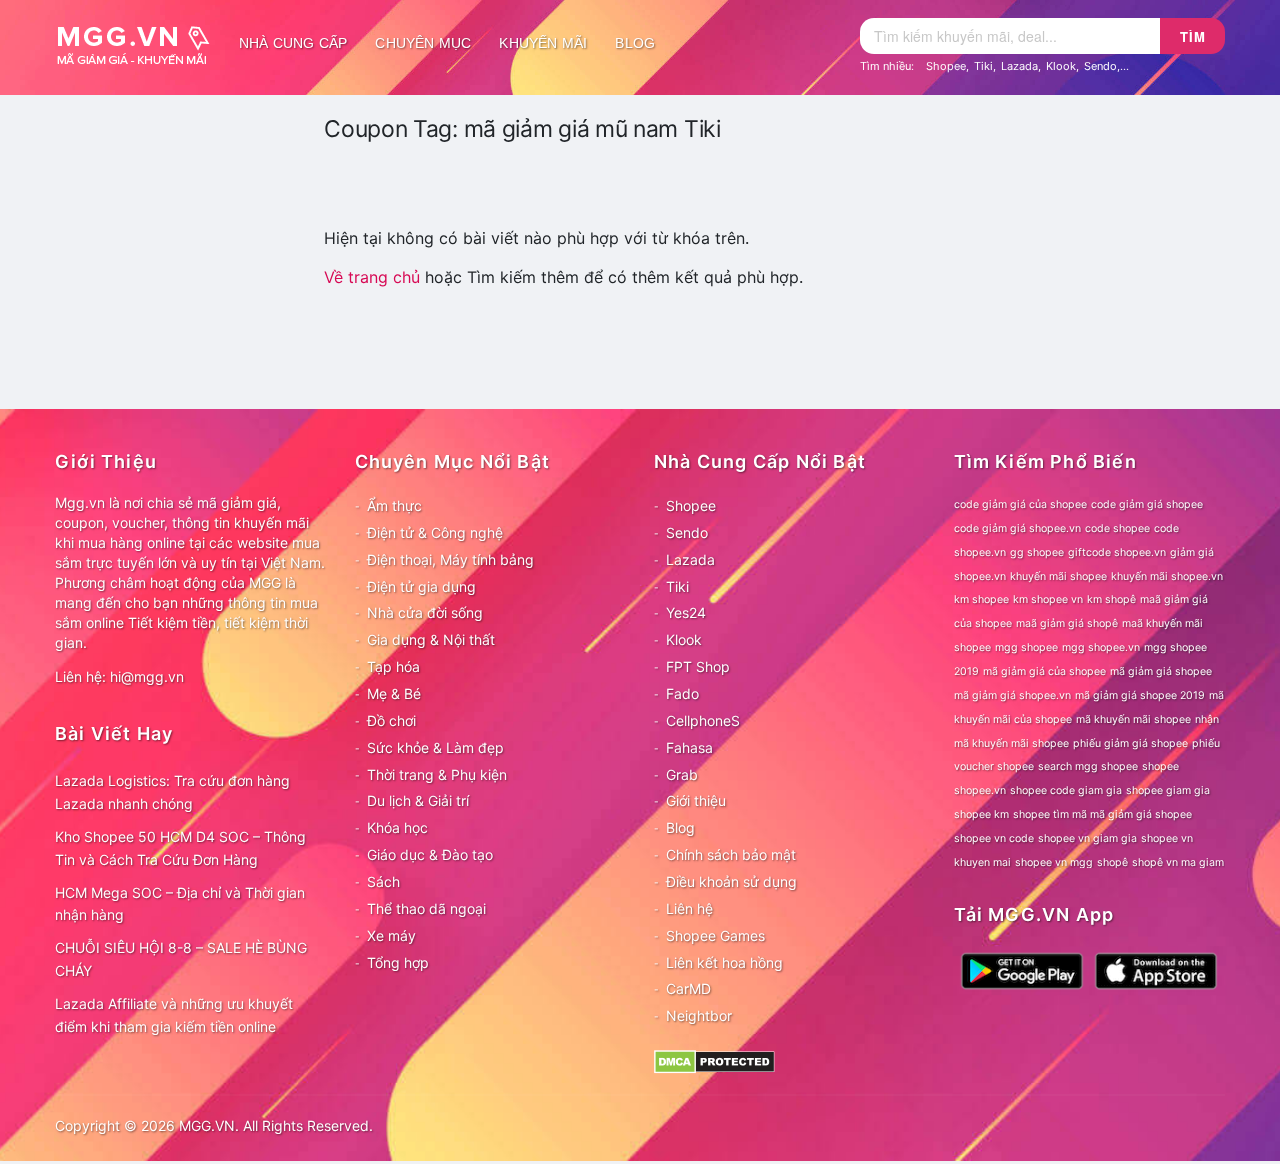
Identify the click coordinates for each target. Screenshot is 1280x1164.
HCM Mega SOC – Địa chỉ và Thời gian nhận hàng (180, 904)
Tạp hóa (393, 666)
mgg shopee (1026, 647)
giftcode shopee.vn (1117, 552)
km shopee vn (1048, 599)
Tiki (983, 66)
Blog (635, 43)
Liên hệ (689, 908)
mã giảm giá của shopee (1044, 671)
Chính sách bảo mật (731, 854)
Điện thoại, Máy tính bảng (450, 559)
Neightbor (699, 1015)
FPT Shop (698, 666)
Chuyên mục (423, 43)
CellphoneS (703, 720)
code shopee (1117, 528)
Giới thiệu (696, 800)
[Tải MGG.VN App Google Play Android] (1022, 969)
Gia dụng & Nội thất (431, 639)
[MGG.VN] (140, 43)
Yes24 (686, 612)
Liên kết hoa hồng (724, 962)
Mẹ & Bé (394, 693)
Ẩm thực (394, 505)
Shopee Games (715, 935)
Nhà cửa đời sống (425, 612)
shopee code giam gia (1066, 790)
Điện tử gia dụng (421, 586)
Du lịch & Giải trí (418, 800)
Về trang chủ (372, 277)
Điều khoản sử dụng (731, 881)
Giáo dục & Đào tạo (430, 854)
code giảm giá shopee (1147, 504)
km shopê (1111, 599)
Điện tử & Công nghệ (435, 532)
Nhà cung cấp (293, 43)
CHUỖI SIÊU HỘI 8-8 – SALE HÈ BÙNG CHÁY (181, 959)
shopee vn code (994, 838)
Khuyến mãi (543, 43)
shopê (1112, 862)
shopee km (981, 814)
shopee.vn (980, 790)
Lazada (1019, 66)
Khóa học (397, 827)
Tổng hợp (398, 962)
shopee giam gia (1168, 790)
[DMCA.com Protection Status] (714, 1060)
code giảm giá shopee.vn (1017, 528)
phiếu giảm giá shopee (1130, 743)
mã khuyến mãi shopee (1133, 719)
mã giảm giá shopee (1161, 671)
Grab (682, 774)
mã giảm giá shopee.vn (1012, 695)
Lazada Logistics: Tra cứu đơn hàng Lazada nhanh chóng (172, 792)
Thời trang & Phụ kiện (437, 774)
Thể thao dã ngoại (426, 908)
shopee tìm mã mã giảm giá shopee (1102, 814)
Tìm (1193, 36)
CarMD (688, 988)
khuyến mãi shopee (1058, 576)
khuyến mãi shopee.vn (1167, 576)
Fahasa (689, 747)
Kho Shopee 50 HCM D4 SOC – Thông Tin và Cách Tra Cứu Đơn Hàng (180, 848)
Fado (682, 693)
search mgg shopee (1088, 766)
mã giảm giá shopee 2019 (1140, 695)
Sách (383, 881)
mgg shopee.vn (1101, 647)
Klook (1061, 66)
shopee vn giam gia (1087, 838)
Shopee (946, 66)
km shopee (981, 599)
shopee (1160, 766)
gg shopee (1037, 552)
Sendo (1100, 66)
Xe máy (391, 935)
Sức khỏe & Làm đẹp (435, 747)
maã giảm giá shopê (1067, 623)
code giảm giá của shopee (1020, 504)
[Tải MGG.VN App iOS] (1156, 969)
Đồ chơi (391, 720)
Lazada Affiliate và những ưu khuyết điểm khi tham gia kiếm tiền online (174, 1015)
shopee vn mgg (1054, 862)
